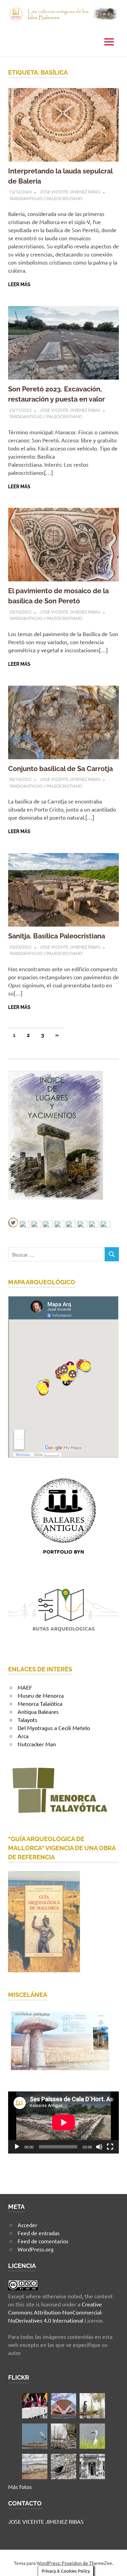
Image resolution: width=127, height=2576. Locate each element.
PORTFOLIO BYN (63, 1552)
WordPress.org (36, 2249)
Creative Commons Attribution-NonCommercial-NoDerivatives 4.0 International (56, 2312)
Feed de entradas (39, 2233)
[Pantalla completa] (110, 2147)
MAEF (25, 1687)
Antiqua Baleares (38, 1711)
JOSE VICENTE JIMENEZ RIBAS (70, 191)
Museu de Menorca (41, 1695)
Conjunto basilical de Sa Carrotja (60, 769)
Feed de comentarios (43, 2241)
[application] (63, 2122)
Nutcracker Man (37, 1744)
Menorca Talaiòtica (40, 1703)
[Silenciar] (99, 2147)
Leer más (19, 284)
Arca (23, 1736)
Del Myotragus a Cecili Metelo (54, 1728)
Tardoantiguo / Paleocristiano (46, 198)
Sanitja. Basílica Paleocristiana (57, 936)
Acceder (27, 2225)
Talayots (27, 1720)
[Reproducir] (17, 2147)
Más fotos (20, 2487)
